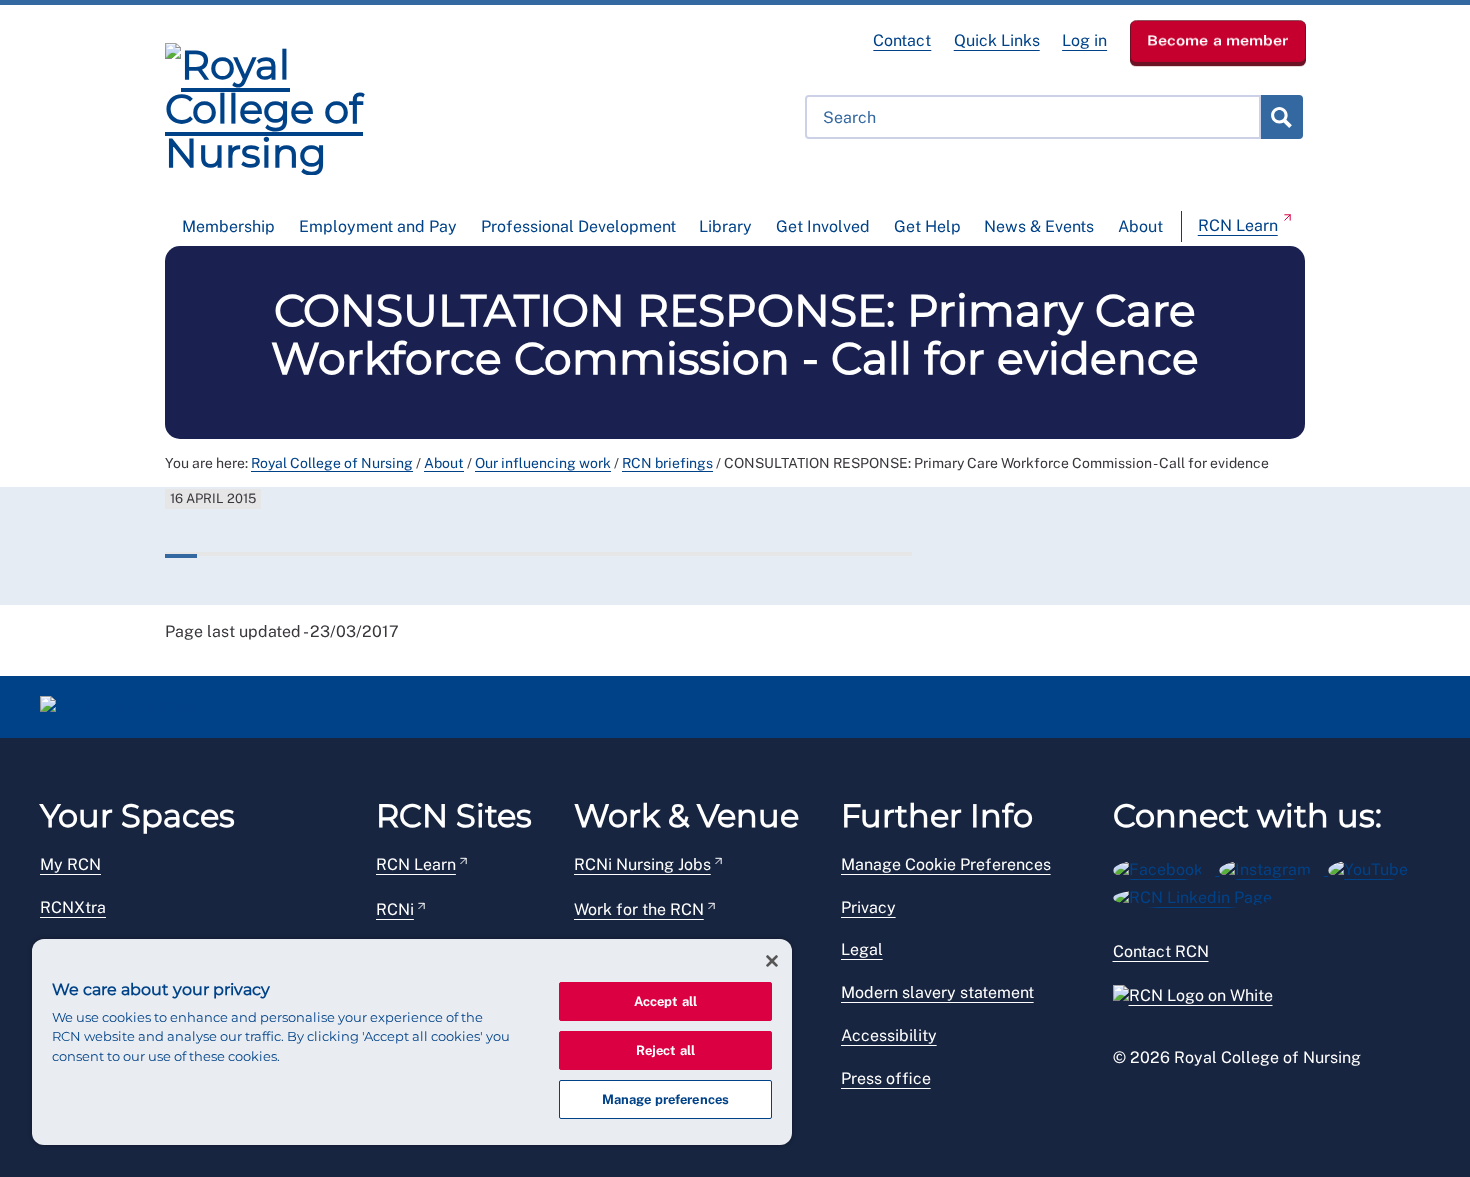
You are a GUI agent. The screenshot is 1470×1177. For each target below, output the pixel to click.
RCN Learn (1238, 225)
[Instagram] (1273, 866)
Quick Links (997, 40)
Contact (902, 40)
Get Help (927, 226)
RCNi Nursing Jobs (642, 864)
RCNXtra (73, 907)
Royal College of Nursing (332, 463)
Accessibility (889, 1035)
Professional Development (578, 226)
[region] (412, 1042)
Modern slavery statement (937, 992)
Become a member (1218, 40)
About (1140, 226)
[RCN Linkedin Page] (1199, 894)
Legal (862, 949)
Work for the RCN (639, 909)
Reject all (665, 1050)
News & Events (1039, 226)
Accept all (665, 1001)
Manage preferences (665, 1099)
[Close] (772, 961)
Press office (886, 1078)
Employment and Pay (378, 226)
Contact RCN (1161, 951)
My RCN (70, 864)
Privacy (868, 907)
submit (1281, 117)
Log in (1084, 40)
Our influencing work (543, 463)
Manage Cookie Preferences (946, 864)
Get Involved (823, 226)
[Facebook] (1166, 866)
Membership (228, 226)
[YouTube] (1374, 866)
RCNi (395, 909)
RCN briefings (667, 463)
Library (725, 226)
